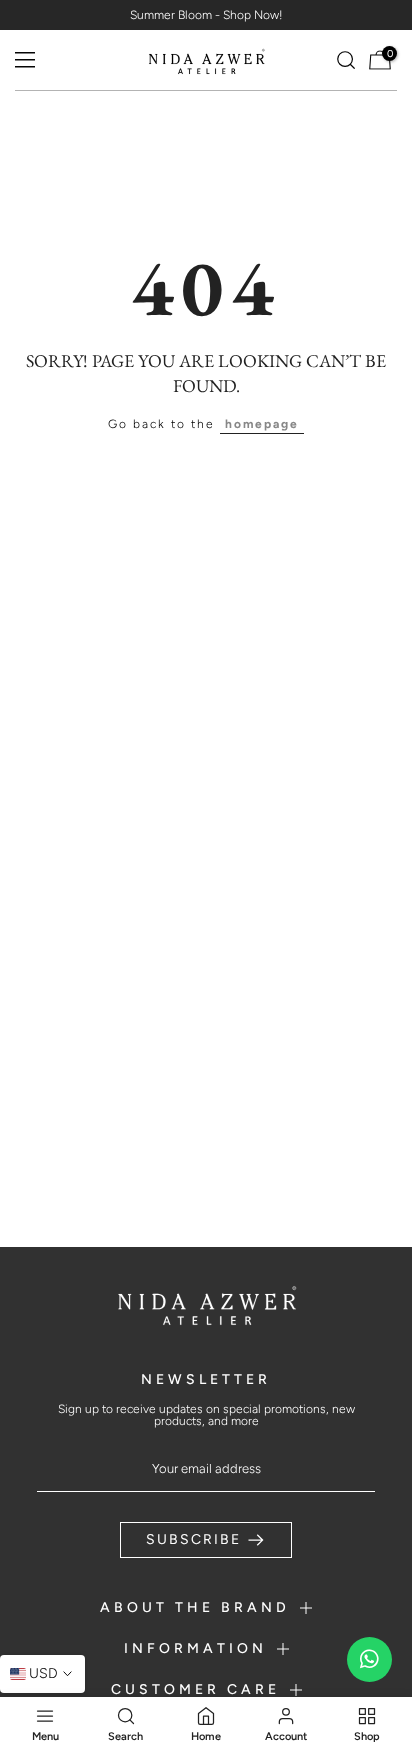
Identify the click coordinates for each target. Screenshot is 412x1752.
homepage (262, 424)
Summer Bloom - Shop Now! (206, 15)
